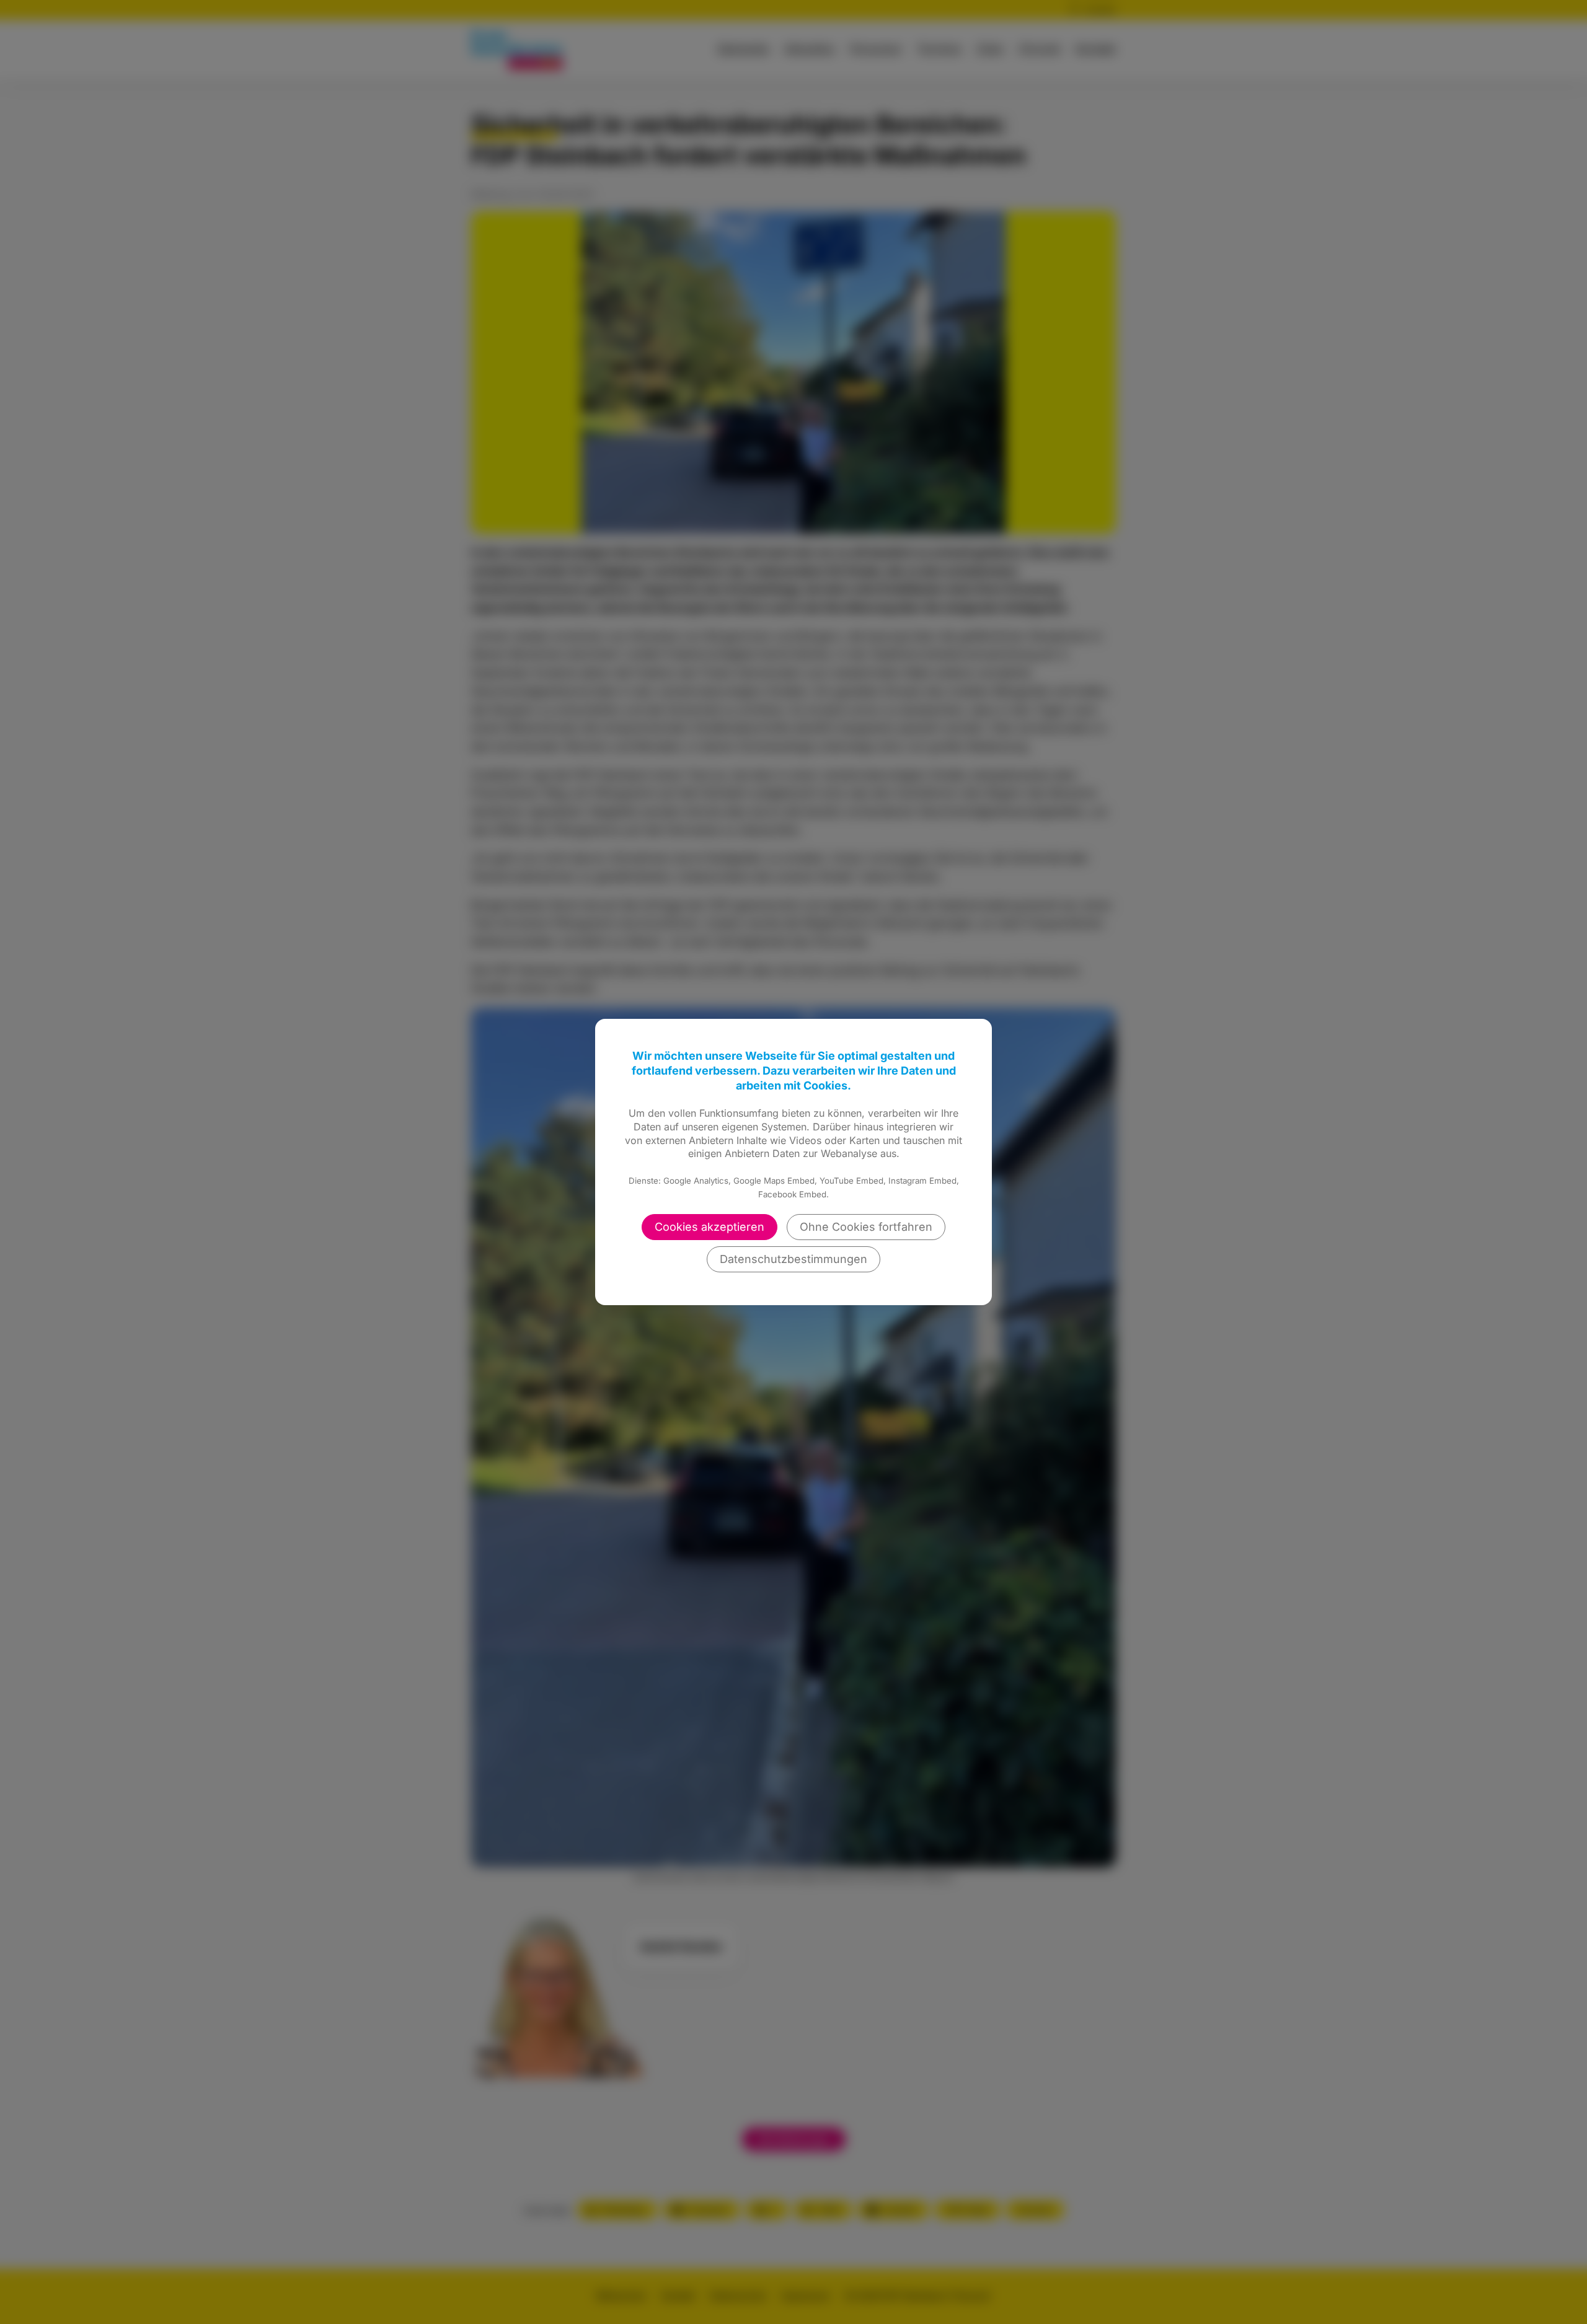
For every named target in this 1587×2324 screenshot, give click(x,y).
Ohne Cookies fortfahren (866, 1227)
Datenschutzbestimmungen (793, 1259)
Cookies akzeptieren (710, 1227)
